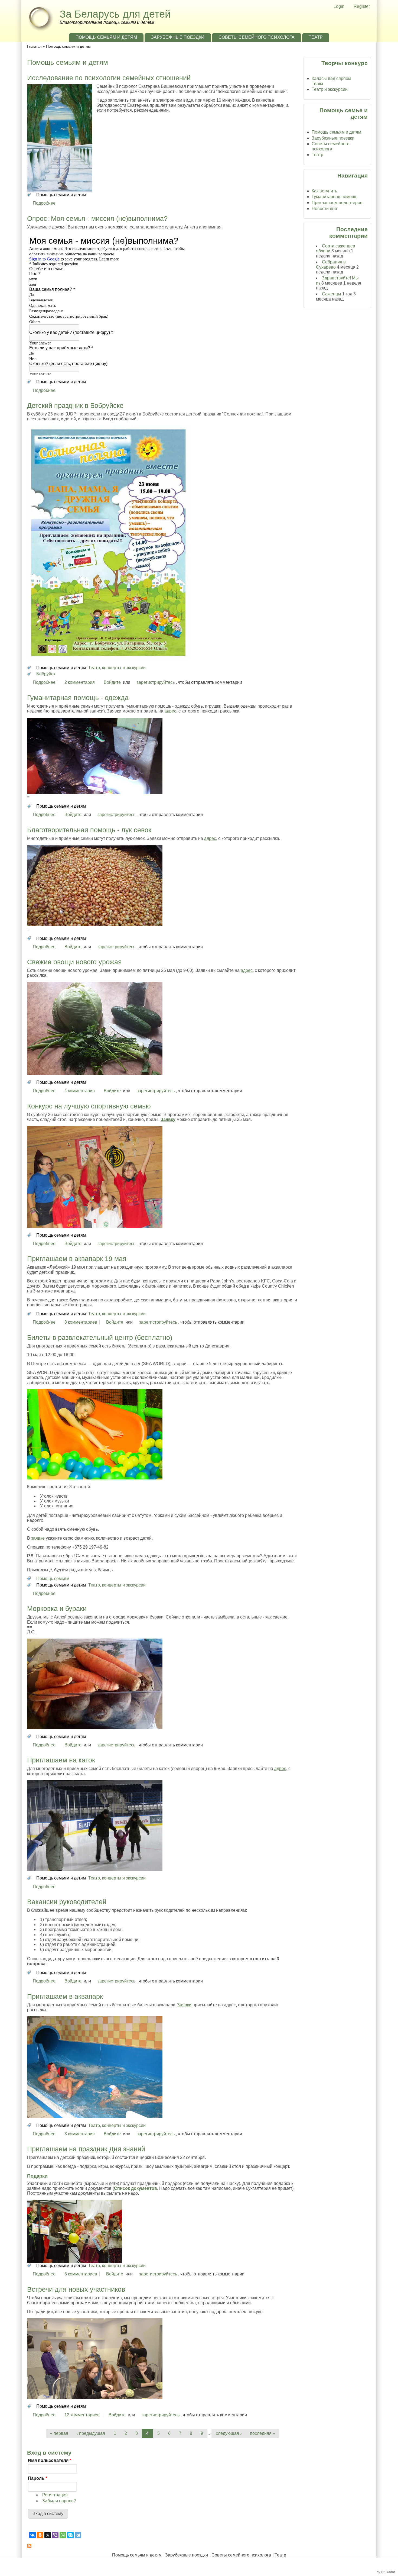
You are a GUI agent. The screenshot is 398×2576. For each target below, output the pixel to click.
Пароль (37, 2478)
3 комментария (80, 2134)
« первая (59, 2433)
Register (362, 6)
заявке (38, 1538)
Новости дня (324, 209)
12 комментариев (82, 2415)
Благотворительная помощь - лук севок (89, 830)
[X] (48, 2535)
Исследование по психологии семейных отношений (109, 78)
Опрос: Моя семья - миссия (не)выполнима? (97, 218)
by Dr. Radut (386, 2572)
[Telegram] (78, 2535)
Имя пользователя (50, 2460)
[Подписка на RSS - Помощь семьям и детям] (163, 2546)
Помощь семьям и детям (106, 37)
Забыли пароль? (59, 2501)
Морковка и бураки (57, 1608)
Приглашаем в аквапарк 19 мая (77, 1259)
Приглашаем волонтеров (337, 203)
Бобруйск (46, 674)
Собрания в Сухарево (331, 264)
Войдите (112, 682)
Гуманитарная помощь (335, 197)
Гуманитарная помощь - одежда (78, 698)
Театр (316, 37)
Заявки (184, 2005)
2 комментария (80, 682)
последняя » (262, 2433)
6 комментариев (81, 2274)
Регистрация (55, 2495)
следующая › (229, 2433)
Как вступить (324, 191)
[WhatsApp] (63, 2535)
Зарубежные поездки (178, 37)
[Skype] (70, 2535)
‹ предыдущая (91, 2433)
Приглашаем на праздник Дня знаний (86, 2149)
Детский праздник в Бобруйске (75, 405)
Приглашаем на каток (61, 1760)
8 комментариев (81, 1322)
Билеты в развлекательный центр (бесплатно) (100, 1337)
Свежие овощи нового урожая (74, 962)
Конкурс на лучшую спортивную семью (89, 1106)
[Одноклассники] (40, 2535)
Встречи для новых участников (76, 2289)
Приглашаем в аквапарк (65, 1996)
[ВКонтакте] (32, 2535)
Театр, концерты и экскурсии (117, 668)
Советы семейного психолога (257, 37)
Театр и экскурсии (330, 89)
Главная (34, 46)
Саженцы (332, 294)
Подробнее (44, 203)
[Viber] (55, 2535)
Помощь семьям (53, 1579)
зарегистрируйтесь (156, 682)
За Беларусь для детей (115, 14)
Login (339, 6)
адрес (170, 711)
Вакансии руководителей (67, 1902)
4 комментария (80, 1091)
